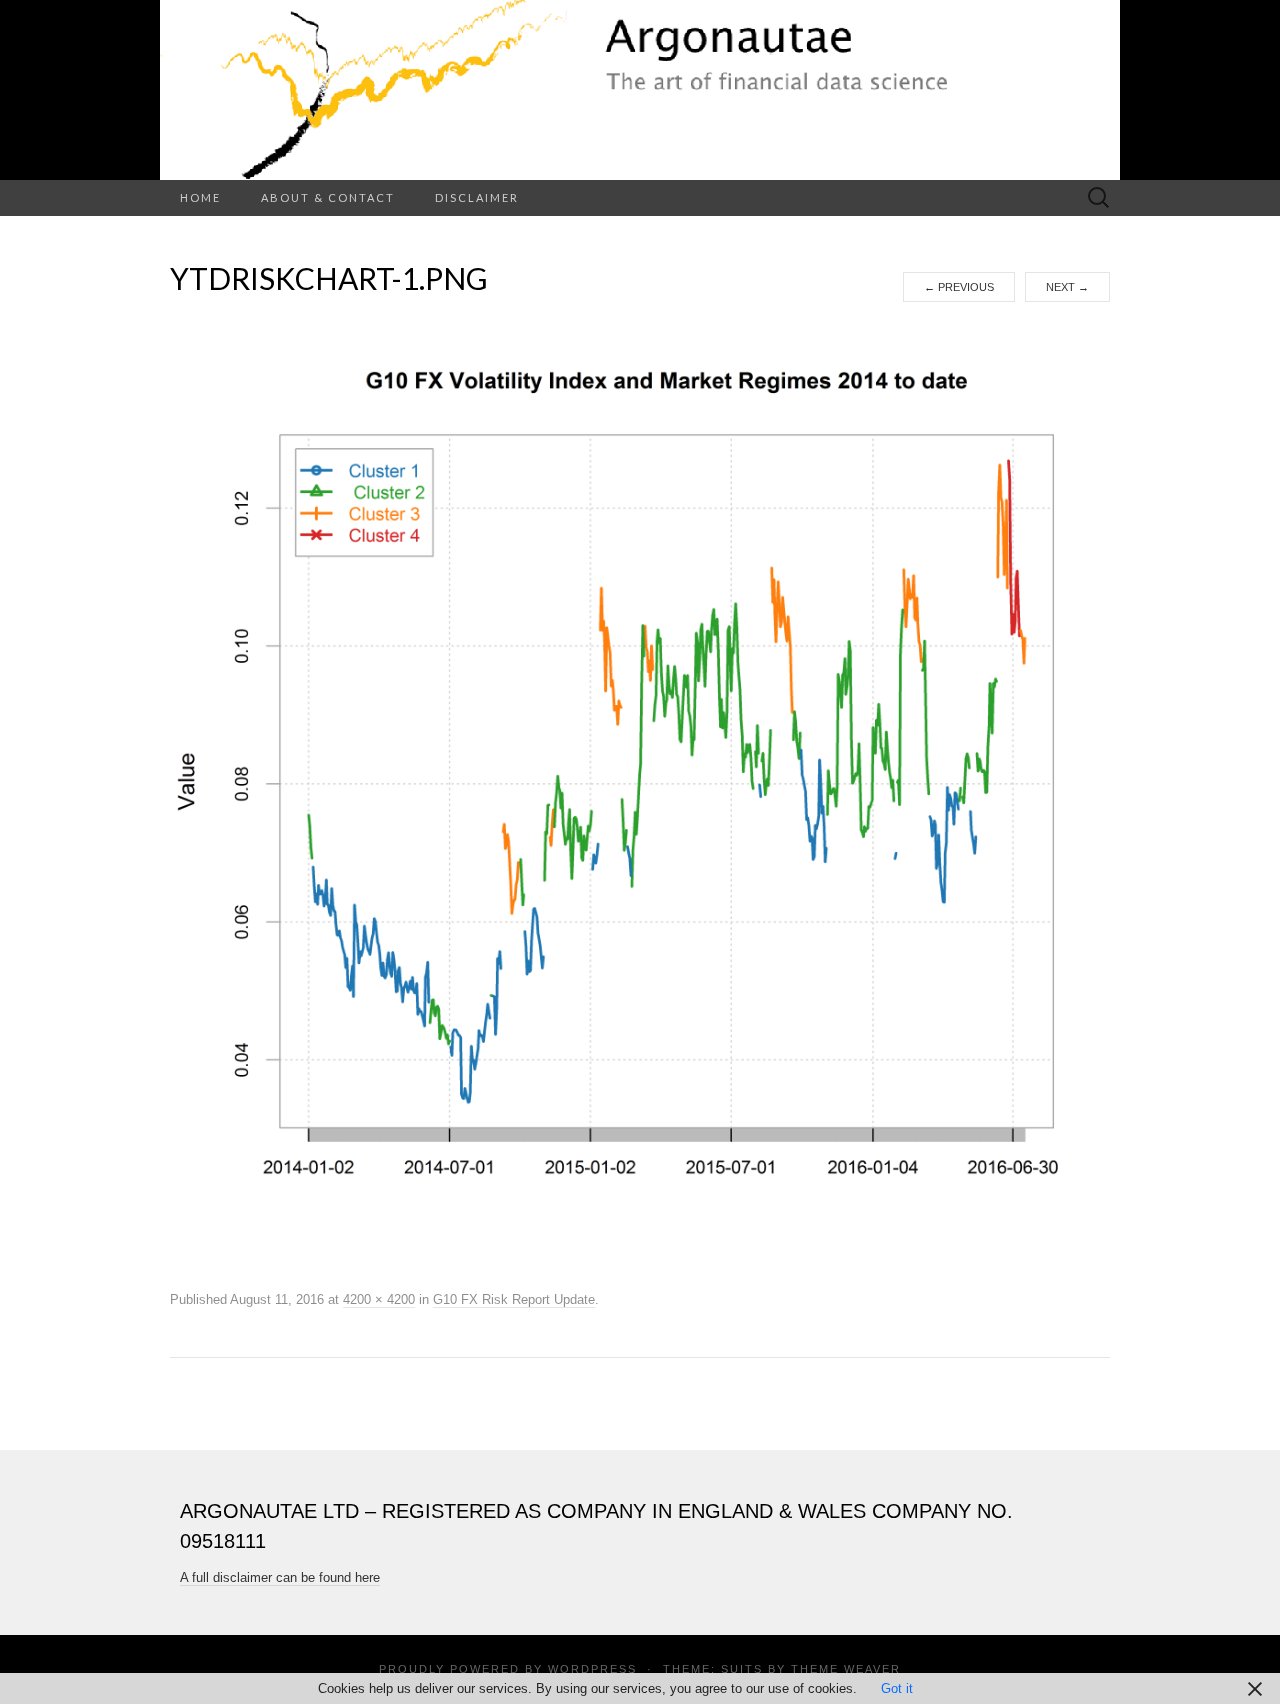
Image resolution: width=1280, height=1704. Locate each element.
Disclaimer (477, 197)
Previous (959, 287)
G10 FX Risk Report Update (514, 1299)
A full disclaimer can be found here (280, 1577)
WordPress (592, 1669)
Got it (897, 1688)
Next (1067, 287)
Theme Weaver (846, 1669)
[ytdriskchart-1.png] (640, 794)
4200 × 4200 (379, 1299)
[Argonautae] (640, 90)
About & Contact (328, 197)
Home (200, 197)
